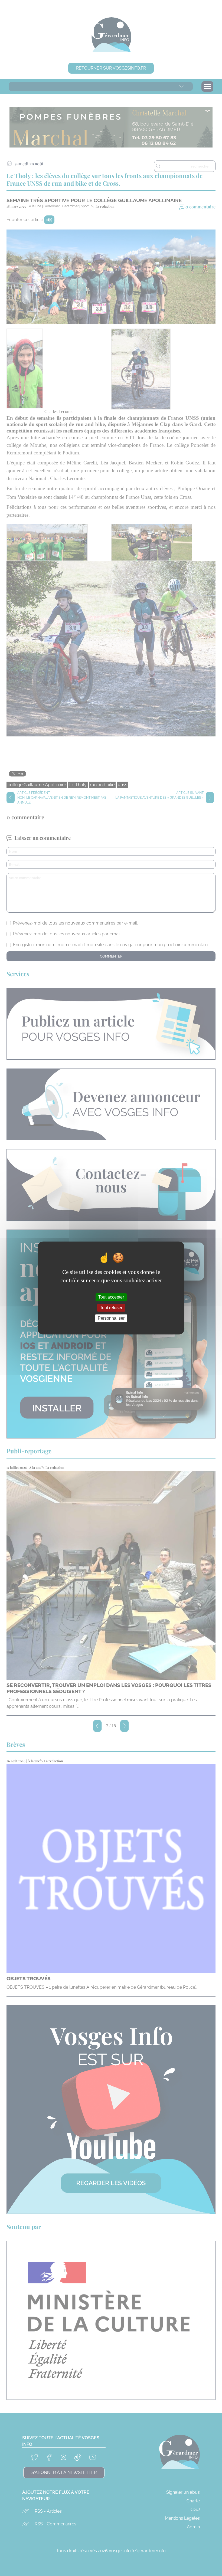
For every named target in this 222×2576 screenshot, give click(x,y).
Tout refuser (111, 1308)
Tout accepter (111, 1297)
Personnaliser (111, 1318)
